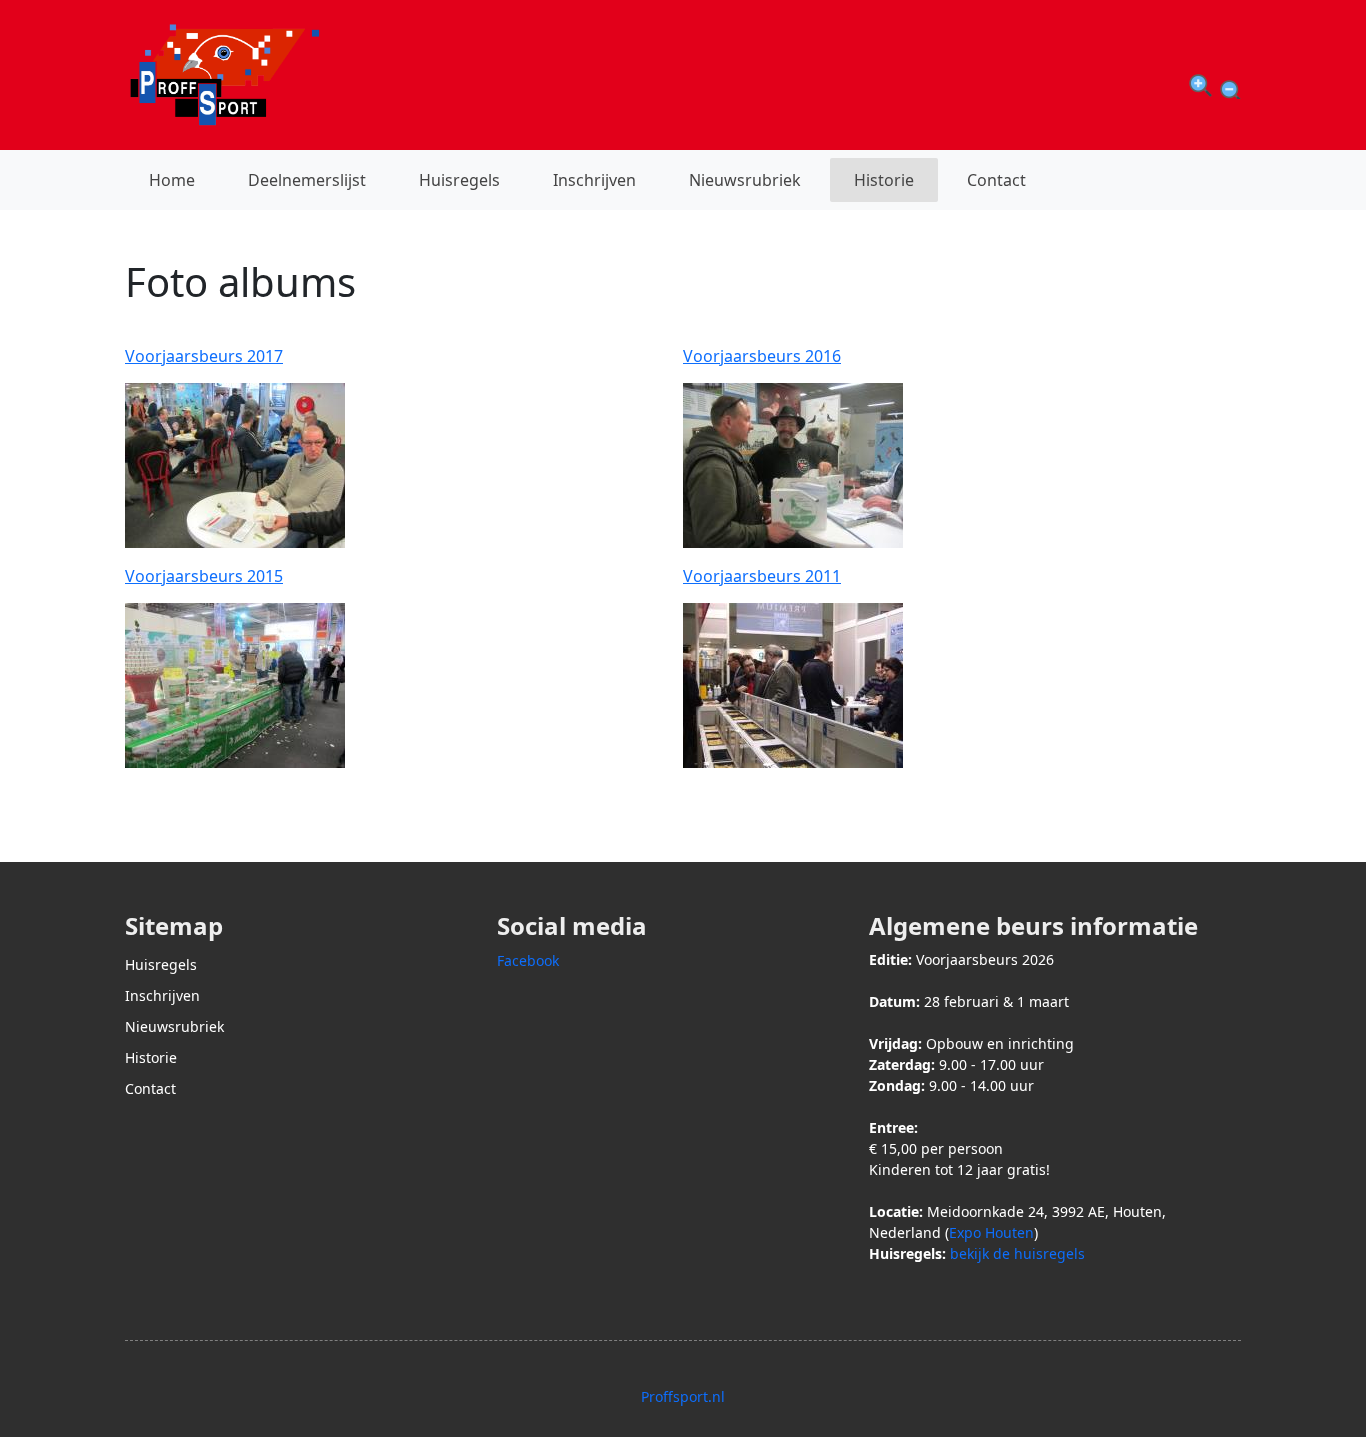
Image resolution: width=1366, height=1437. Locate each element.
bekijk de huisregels (1017, 1253)
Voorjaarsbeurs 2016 (762, 356)
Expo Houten (991, 1232)
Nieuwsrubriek (745, 180)
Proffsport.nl (683, 1396)
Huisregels (459, 180)
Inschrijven (594, 180)
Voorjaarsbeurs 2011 (762, 576)
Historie (884, 180)
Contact (996, 180)
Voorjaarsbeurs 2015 (204, 576)
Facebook (528, 960)
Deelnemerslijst (307, 180)
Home (172, 180)
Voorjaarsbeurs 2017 (204, 356)
